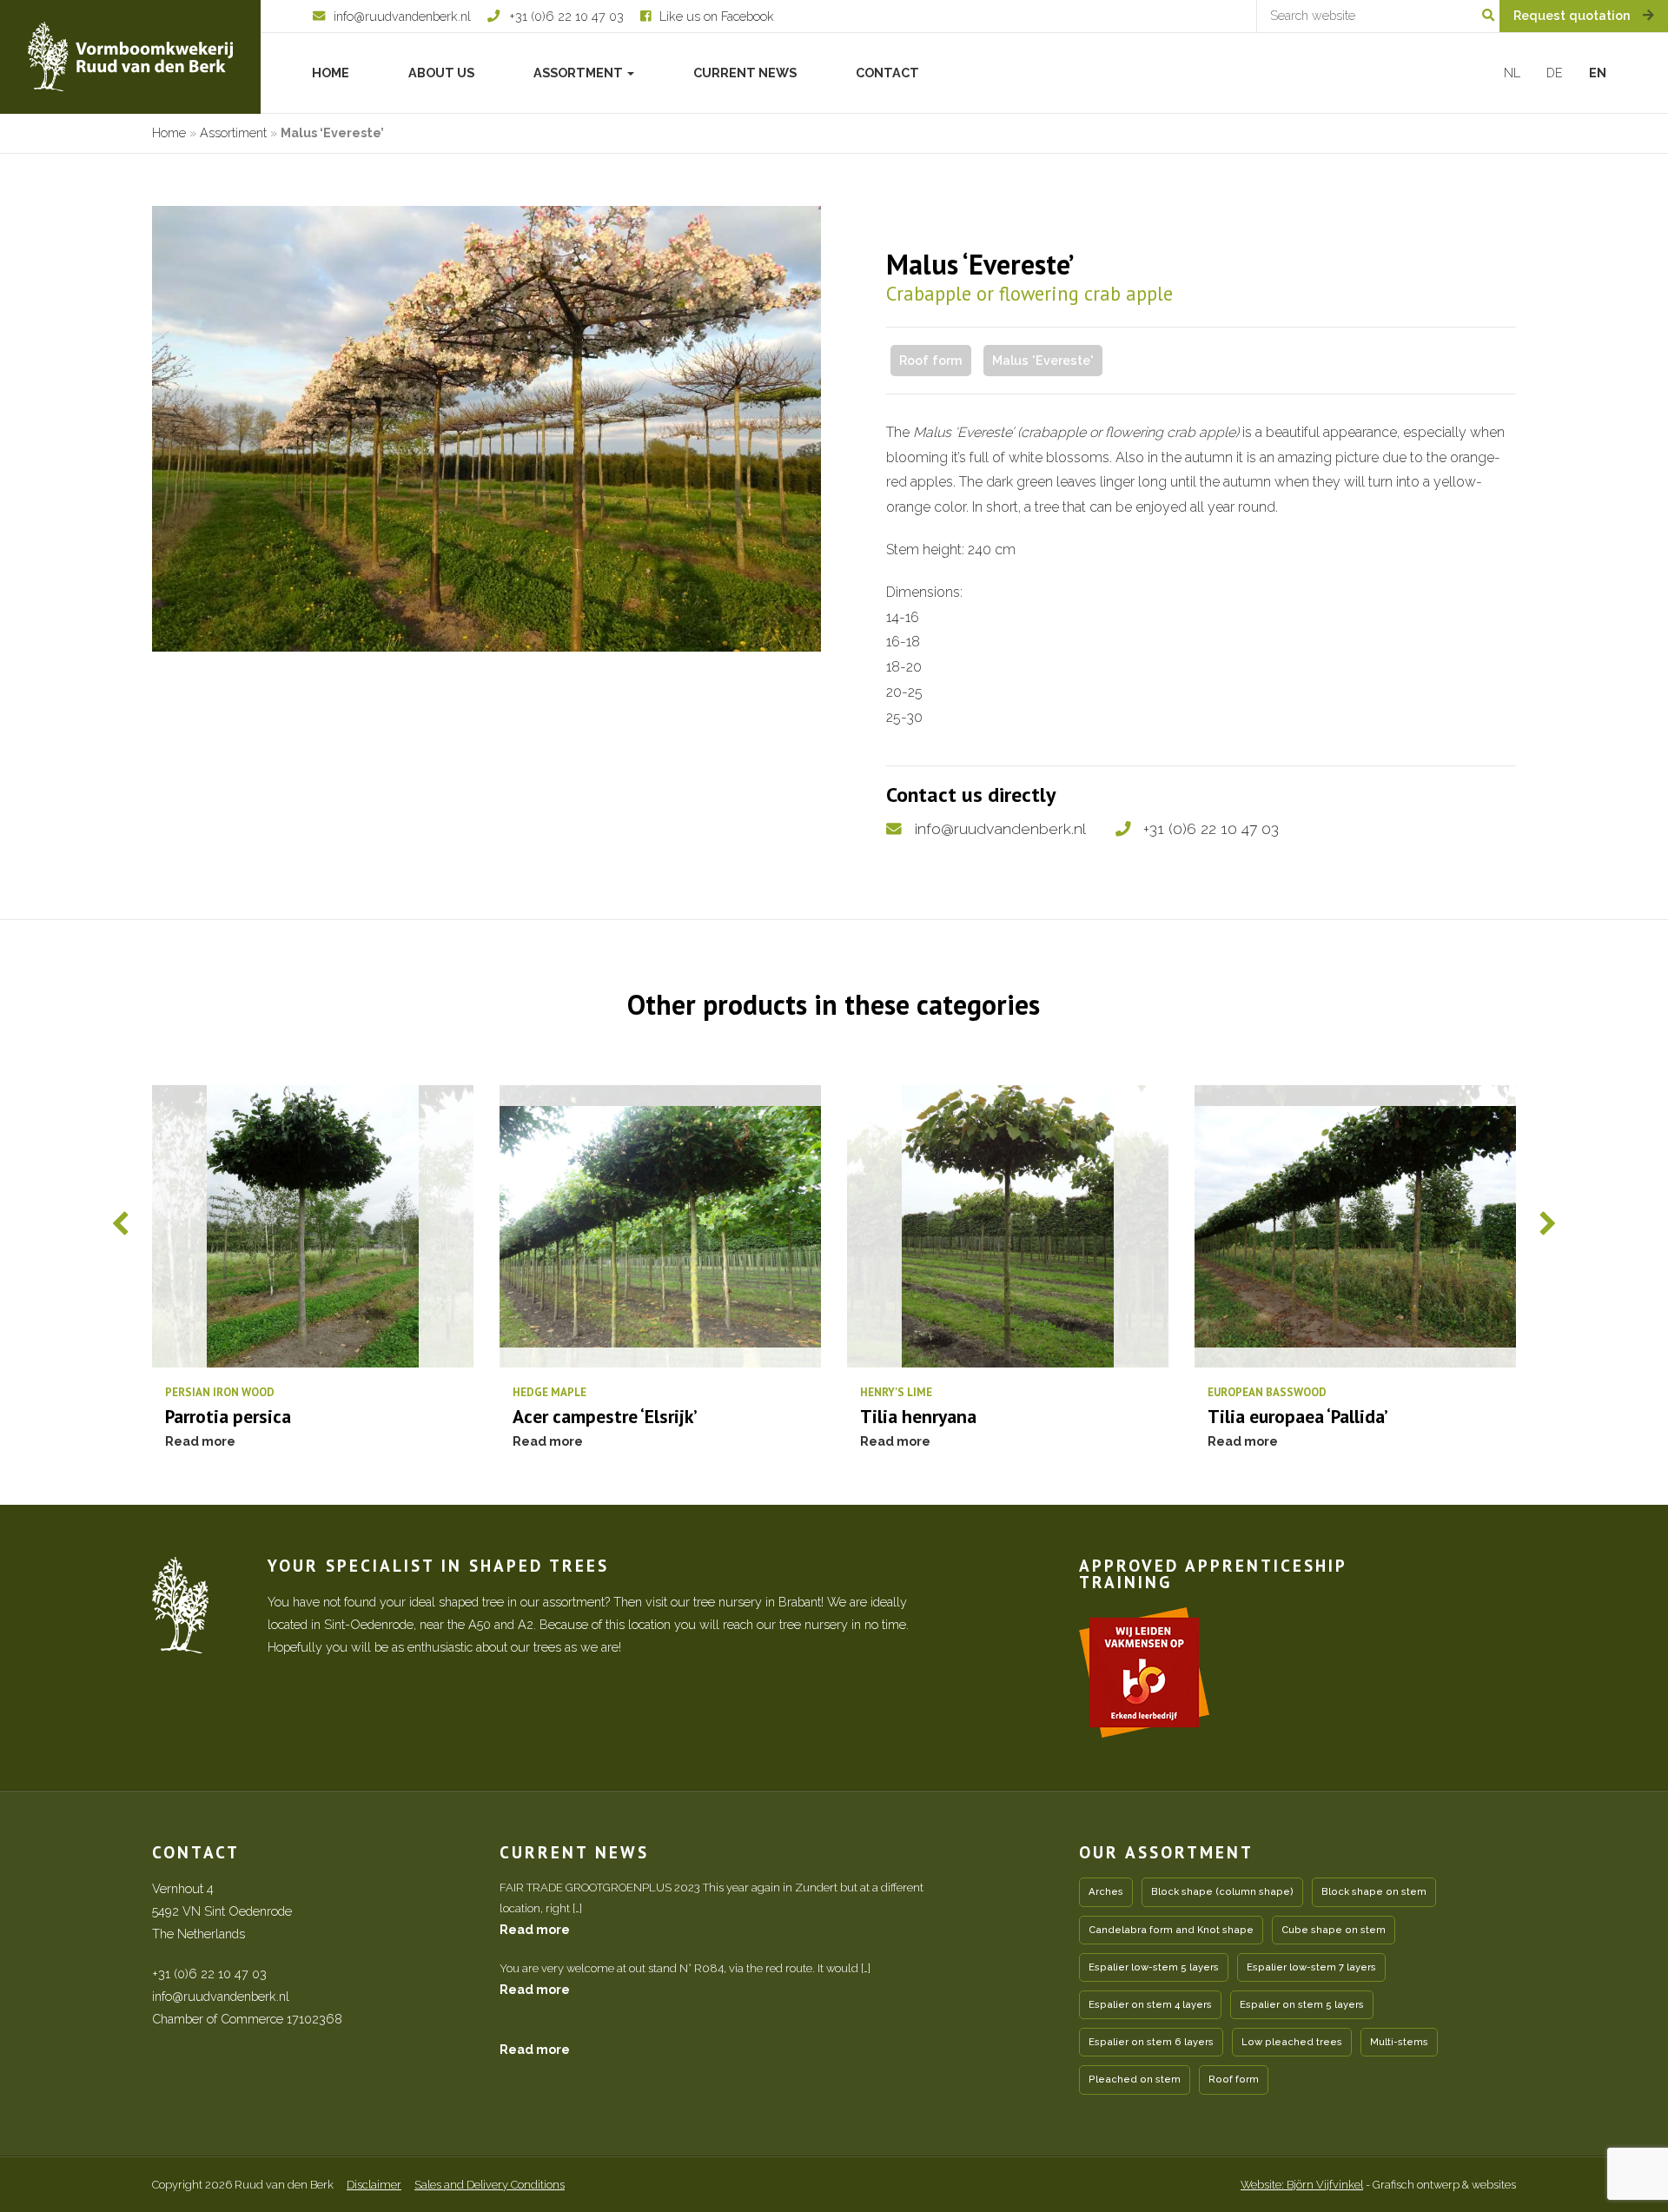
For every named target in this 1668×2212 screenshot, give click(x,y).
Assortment (579, 73)
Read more (535, 1929)
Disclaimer (374, 2185)
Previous (121, 1223)
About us (441, 73)
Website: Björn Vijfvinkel (1302, 2185)
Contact (887, 73)
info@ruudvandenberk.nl (1000, 828)
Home (331, 73)
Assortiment (233, 132)
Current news (745, 73)
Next (1547, 1223)
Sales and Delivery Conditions (490, 2185)
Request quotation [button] (1574, 15)
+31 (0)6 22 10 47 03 (1211, 828)
